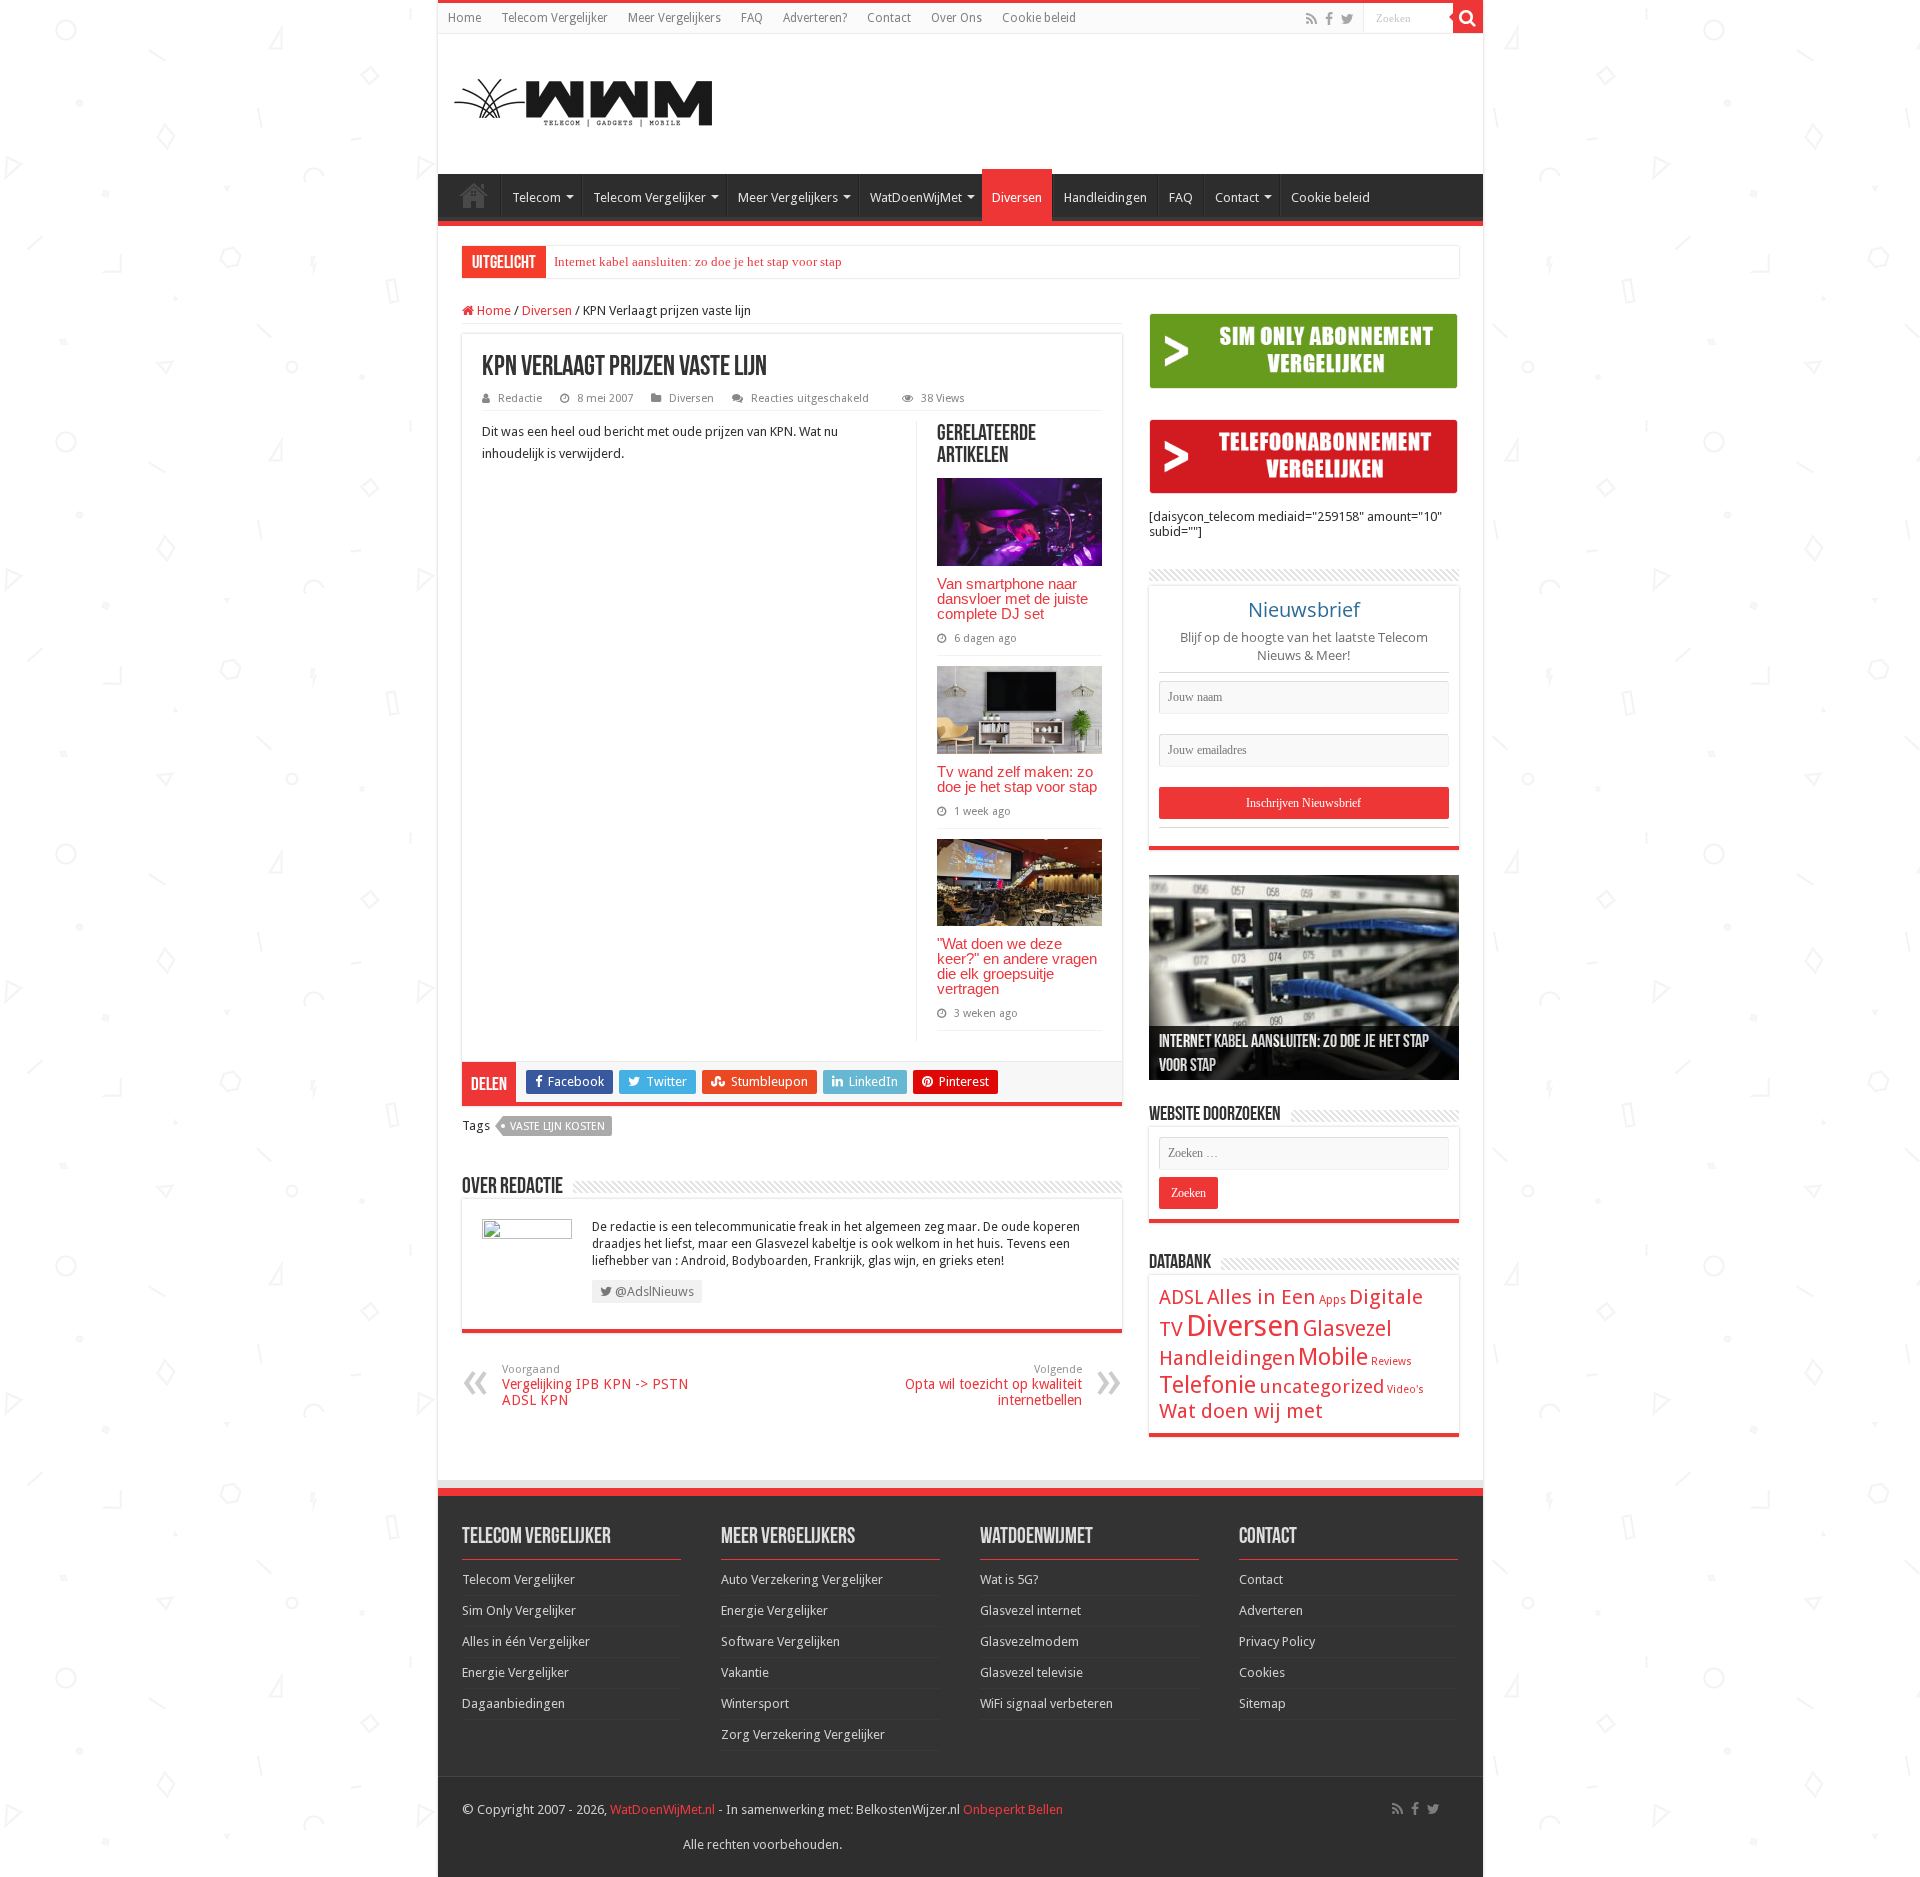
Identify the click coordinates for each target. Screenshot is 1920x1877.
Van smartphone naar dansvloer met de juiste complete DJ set (1012, 598)
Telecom (536, 197)
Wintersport (755, 1703)
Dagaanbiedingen (513, 1703)
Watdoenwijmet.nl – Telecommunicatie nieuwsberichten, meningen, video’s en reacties (474, 195)
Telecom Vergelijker (554, 18)
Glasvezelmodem (1029, 1641)
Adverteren (1271, 1610)
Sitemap (1262, 1703)
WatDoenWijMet (916, 197)
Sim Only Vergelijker (519, 1610)
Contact (889, 18)
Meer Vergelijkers (674, 18)
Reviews (1391, 1361)
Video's (1405, 1389)
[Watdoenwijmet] (583, 100)
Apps (1332, 1300)
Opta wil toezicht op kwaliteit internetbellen (993, 1385)
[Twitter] (1347, 19)
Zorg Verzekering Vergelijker (803, 1734)
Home (464, 18)
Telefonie (1207, 1385)
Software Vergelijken (780, 1641)
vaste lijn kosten (557, 1126)
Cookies (1262, 1672)
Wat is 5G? (1009, 1579)
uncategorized (1321, 1386)
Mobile (1333, 1357)
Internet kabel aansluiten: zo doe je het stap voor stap (698, 261)
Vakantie (745, 1672)
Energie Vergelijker (515, 1672)
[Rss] (1311, 19)
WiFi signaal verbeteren (1046, 1703)
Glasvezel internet (1030, 1610)
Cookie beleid (1039, 18)
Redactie (520, 398)
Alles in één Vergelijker (526, 1641)
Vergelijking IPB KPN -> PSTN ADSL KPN (595, 1385)
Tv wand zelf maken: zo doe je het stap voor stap (1017, 779)
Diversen (1017, 197)
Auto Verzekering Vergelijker (802, 1579)
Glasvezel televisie (1031, 1672)
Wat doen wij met (1241, 1411)
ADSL (1181, 1297)
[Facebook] (1329, 19)
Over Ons (956, 18)
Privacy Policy (1277, 1641)
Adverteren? (815, 18)
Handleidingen (1105, 197)
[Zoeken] (1468, 18)
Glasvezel (1347, 1328)
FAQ (752, 18)
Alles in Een (1261, 1297)
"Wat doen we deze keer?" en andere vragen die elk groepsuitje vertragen (1017, 966)
